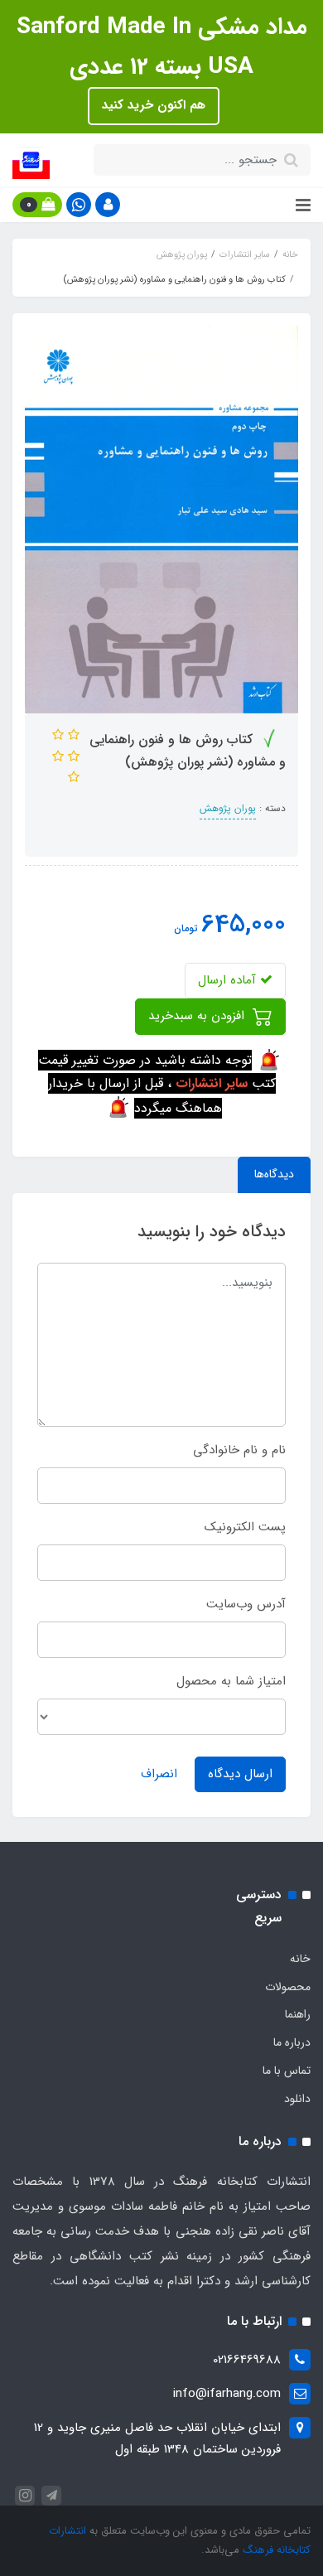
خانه (300, 1959)
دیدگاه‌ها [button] (274, 1174)
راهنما (298, 2014)
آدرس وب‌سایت (246, 1604)
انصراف (159, 1774)
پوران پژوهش (228, 808)
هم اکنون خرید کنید (154, 105)
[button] (108, 205)
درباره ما (292, 2042)
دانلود (297, 2099)
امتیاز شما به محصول (231, 1681)
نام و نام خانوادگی (239, 1450)
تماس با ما (287, 2071)
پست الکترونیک (245, 1527)
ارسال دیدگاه (240, 1774)
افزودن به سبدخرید (198, 1016)
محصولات (288, 1987)
